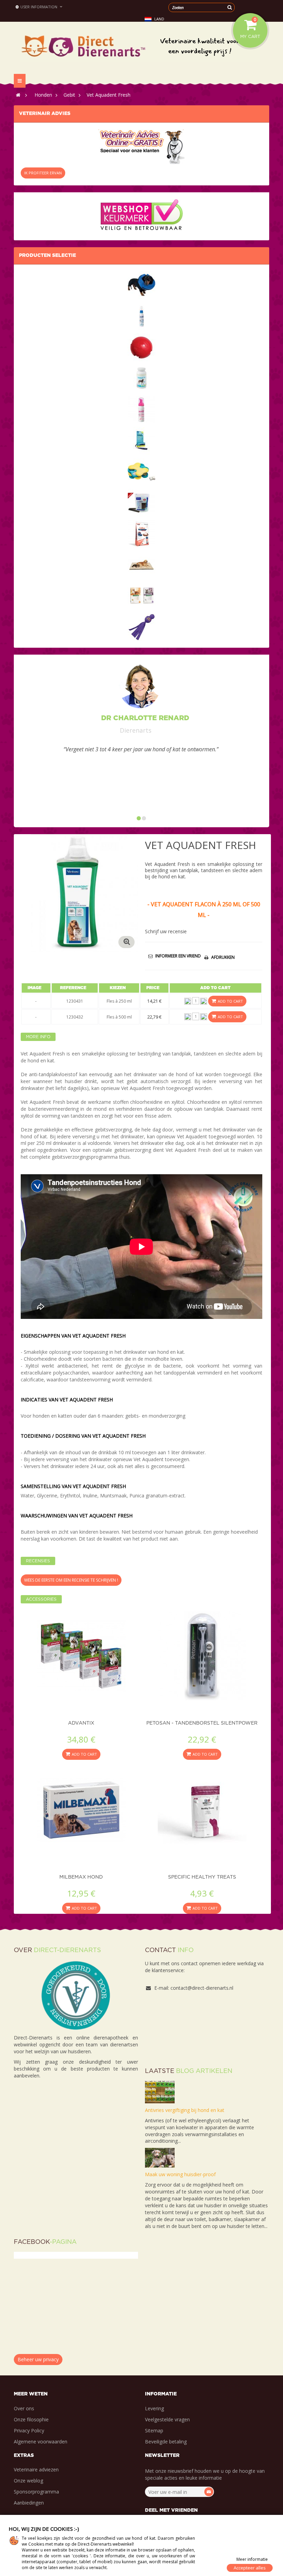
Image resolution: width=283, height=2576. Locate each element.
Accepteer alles (250, 2568)
